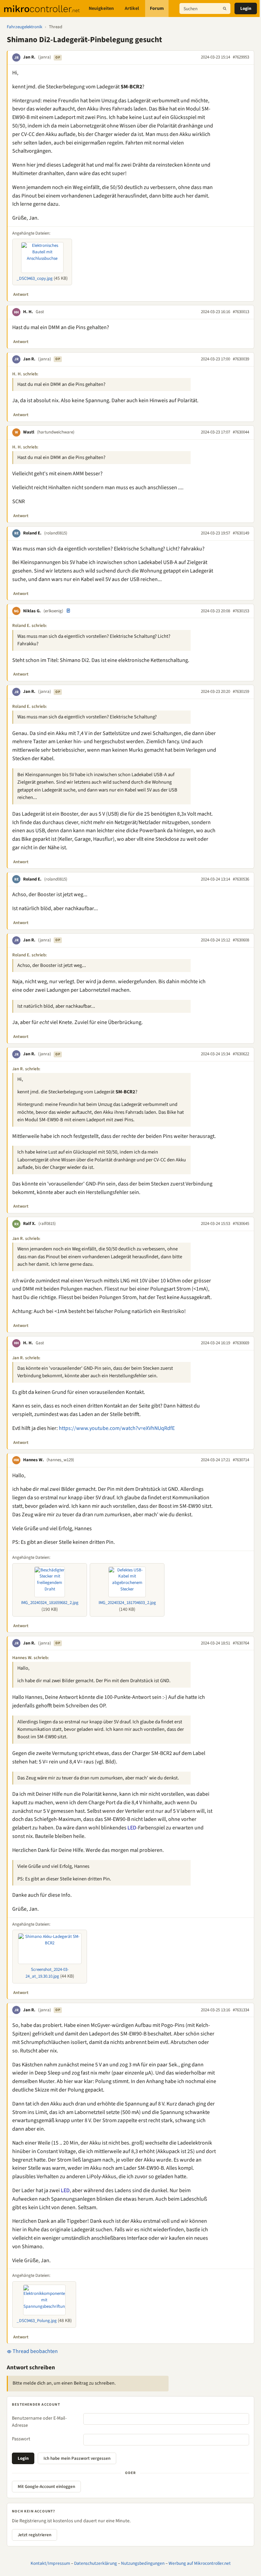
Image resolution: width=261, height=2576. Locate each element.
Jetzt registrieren (34, 2535)
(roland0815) (56, 533)
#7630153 (241, 611)
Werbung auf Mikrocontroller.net (200, 2563)
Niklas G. (32, 611)
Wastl (29, 432)
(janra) (45, 57)
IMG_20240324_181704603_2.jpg (127, 1603)
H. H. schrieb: (25, 374)
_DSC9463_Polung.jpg (37, 2321)
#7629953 (241, 57)
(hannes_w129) (60, 1460)
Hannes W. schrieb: (31, 1658)
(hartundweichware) (56, 432)
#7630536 (241, 879)
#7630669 (241, 1343)
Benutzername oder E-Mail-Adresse (39, 2422)
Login (246, 8)
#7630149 (241, 533)
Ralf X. (29, 1224)
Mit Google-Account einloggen (46, 2487)
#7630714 (241, 1460)
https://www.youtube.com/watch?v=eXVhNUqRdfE (117, 1428)
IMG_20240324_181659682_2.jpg (50, 1603)
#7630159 (241, 692)
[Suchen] (225, 8)
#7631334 (241, 2010)
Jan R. (29, 57)
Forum (157, 8)
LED (132, 1828)
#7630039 (241, 359)
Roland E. (32, 533)
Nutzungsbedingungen (143, 2563)
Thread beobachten (35, 2351)
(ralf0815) (47, 1224)
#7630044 (241, 432)
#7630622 (241, 1054)
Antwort (21, 294)
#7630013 (241, 312)
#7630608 (241, 940)
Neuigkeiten (101, 8)
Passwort (21, 2439)
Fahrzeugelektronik (24, 27)
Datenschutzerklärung (95, 2563)
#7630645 (241, 1224)
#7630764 (241, 1643)
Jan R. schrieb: (26, 1069)
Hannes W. (33, 1460)
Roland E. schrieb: (30, 626)
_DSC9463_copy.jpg (35, 278)
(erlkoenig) (53, 611)
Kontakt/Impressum (50, 2563)
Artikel (132, 8)
